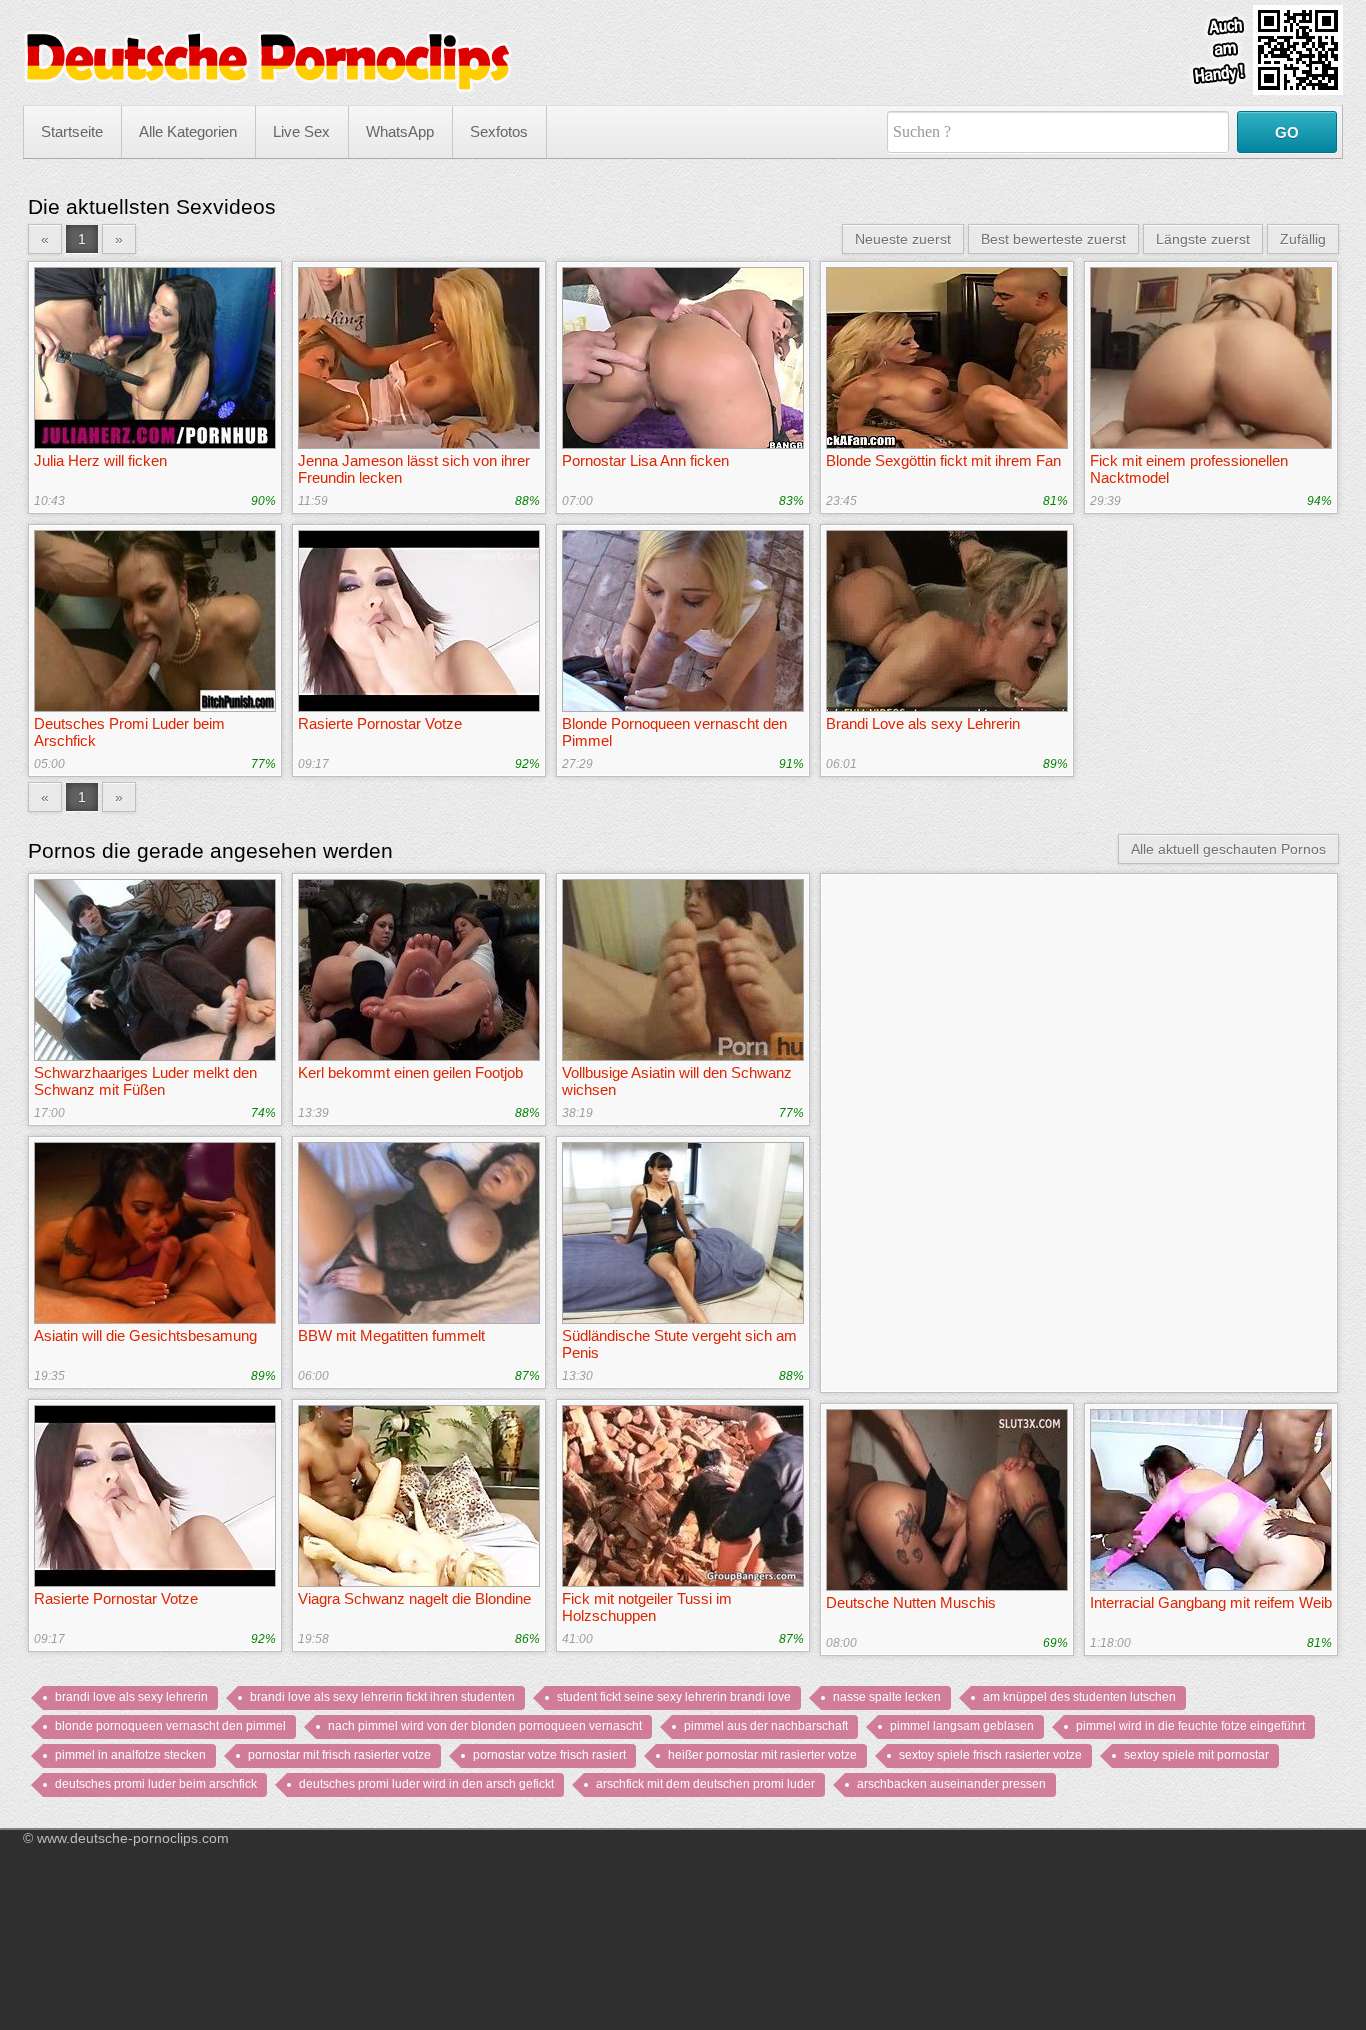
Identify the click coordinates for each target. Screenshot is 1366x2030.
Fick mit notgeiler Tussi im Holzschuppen (647, 1607)
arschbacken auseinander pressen (951, 1784)
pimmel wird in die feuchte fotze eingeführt (1190, 1726)
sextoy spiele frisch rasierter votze (990, 1755)
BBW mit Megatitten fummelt (391, 1335)
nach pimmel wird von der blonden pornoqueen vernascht (485, 1726)
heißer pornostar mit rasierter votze (762, 1755)
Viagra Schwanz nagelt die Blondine (414, 1598)
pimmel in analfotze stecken (130, 1755)
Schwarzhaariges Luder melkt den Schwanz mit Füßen (145, 1081)
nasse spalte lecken (887, 1697)
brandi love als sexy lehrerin (131, 1697)
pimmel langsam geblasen (962, 1726)
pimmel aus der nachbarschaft (766, 1726)
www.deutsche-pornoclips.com (133, 1838)
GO (1287, 132)
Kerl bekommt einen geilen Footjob (410, 1072)
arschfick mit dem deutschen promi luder (705, 1784)
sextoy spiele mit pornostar (1196, 1755)
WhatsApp (400, 131)
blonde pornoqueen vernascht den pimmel (170, 1726)
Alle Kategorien (188, 131)
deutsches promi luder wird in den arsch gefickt (426, 1784)
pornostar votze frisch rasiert (549, 1755)
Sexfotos (499, 131)
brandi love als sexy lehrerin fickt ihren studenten (382, 1697)
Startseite (72, 131)
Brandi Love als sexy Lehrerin (923, 723)
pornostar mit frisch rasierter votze (339, 1755)
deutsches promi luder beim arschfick (156, 1784)
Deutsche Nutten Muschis (911, 1602)
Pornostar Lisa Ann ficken (645, 460)
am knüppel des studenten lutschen (1079, 1697)
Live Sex (301, 131)
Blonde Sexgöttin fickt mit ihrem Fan (943, 460)
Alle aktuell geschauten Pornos (1228, 849)
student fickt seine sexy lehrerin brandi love (674, 1697)
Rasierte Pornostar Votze (380, 723)
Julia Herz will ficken (100, 460)
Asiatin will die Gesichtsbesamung (145, 1335)
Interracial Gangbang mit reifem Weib (1211, 1602)
